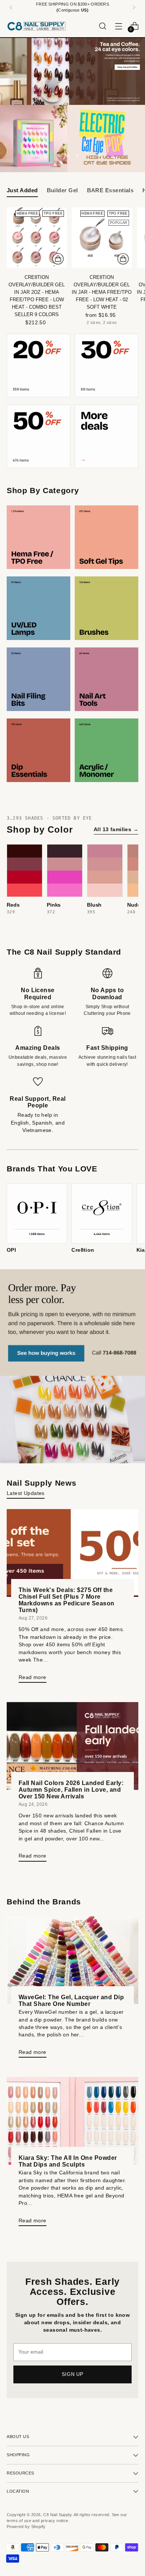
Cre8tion (83, 1250)
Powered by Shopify (26, 2527)
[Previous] (11, 7)
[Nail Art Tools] (107, 679)
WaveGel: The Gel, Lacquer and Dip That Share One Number (71, 2000)
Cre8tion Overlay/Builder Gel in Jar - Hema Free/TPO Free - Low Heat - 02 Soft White (102, 292)
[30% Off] (107, 365)
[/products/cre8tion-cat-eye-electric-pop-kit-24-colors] (72, 139)
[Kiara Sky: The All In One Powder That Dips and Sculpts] (72, 2121)
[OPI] (37, 1213)
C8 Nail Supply (57, 2515)
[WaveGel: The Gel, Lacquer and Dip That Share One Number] (72, 1960)
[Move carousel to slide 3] (77, 155)
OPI (11, 1250)
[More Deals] (107, 436)
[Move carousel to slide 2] (68, 155)
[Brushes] (107, 608)
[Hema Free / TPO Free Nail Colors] (38, 537)
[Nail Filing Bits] (38, 679)
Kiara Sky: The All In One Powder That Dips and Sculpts (68, 2161)
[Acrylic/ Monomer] (107, 750)
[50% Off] (38, 436)
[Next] (134, 7)
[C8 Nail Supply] (36, 26)
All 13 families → (116, 829)
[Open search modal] (102, 26)
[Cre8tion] (101, 1213)
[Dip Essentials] (38, 750)
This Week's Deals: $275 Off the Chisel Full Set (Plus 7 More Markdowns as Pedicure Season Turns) (67, 1600)
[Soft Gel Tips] (107, 537)
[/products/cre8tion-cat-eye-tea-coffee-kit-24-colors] (72, 72)
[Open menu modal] (118, 26)
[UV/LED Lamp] (38, 608)
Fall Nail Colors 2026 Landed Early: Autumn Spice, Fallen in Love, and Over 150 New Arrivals (71, 1789)
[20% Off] (38, 365)
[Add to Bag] (58, 259)
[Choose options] (123, 259)
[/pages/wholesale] (72, 1367)
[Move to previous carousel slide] (46, 155)
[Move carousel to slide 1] (59, 155)
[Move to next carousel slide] (99, 155)
